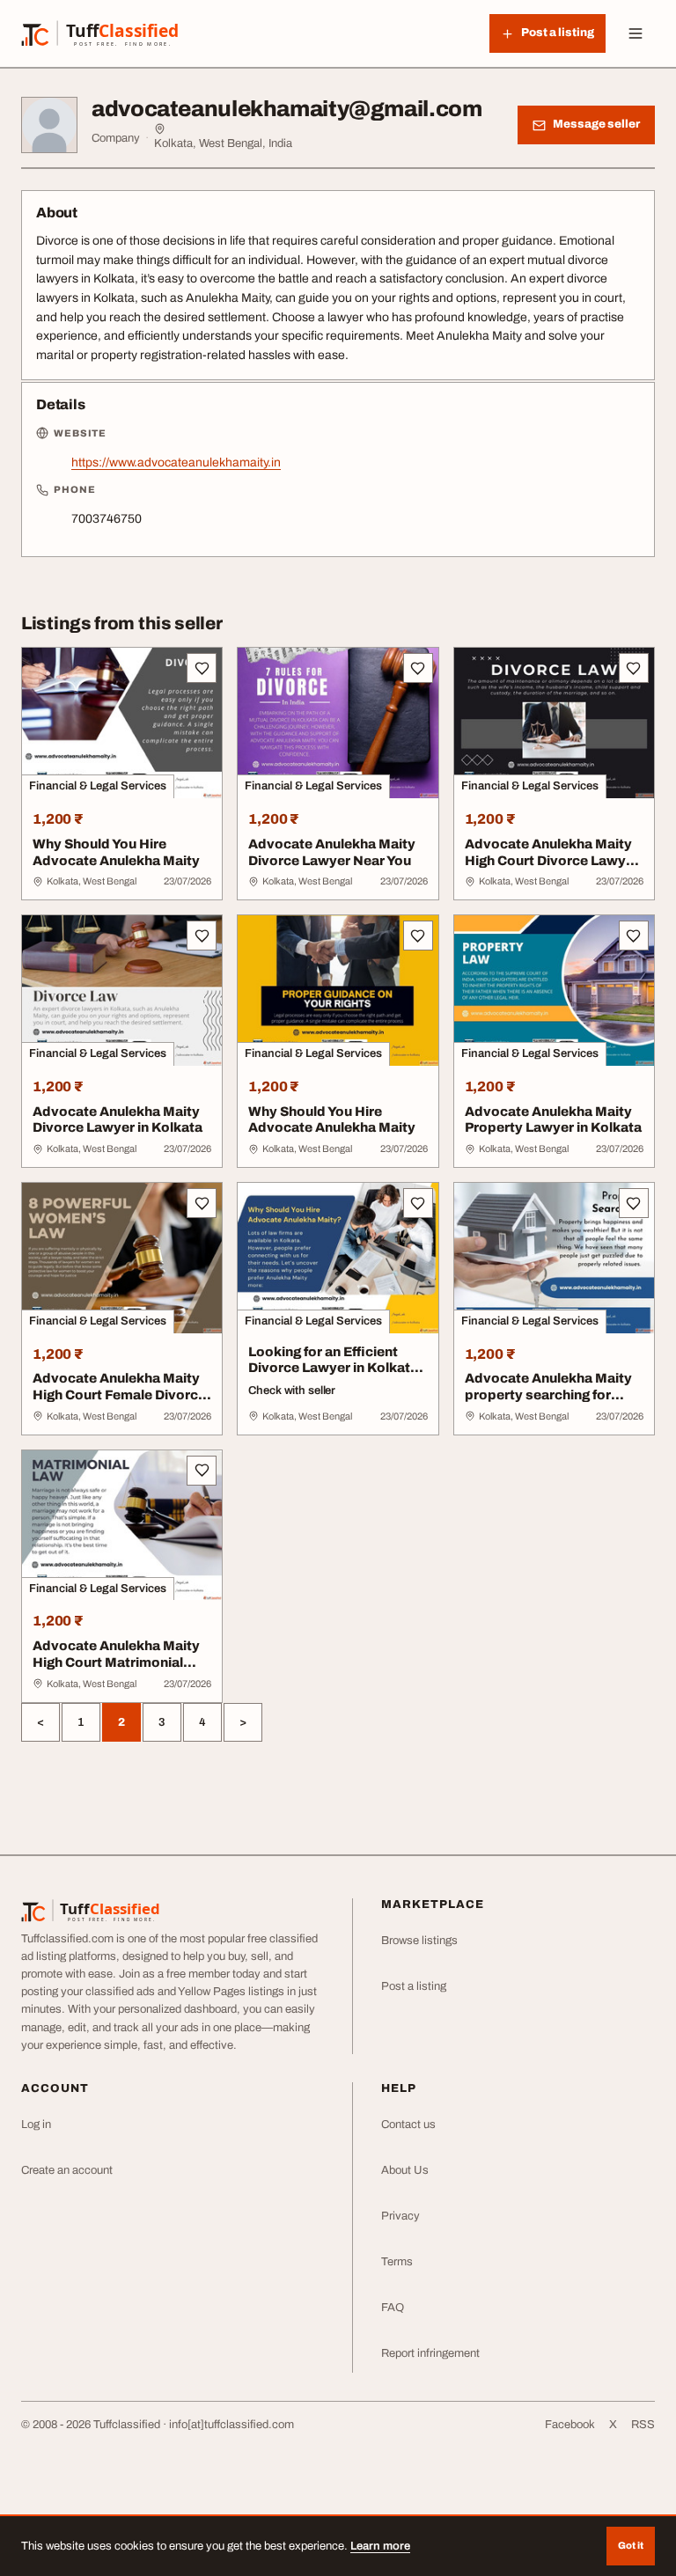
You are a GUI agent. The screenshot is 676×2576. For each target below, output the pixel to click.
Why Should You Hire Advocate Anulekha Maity (116, 852)
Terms (397, 2262)
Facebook (570, 2425)
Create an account (67, 2170)
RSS (643, 2425)
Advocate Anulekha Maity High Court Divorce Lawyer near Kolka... (552, 861)
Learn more (380, 2546)
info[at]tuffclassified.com (231, 2425)
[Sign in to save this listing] (202, 668)
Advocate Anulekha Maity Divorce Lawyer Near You (332, 852)
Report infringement (430, 2353)
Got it (631, 2545)
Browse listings (419, 1941)
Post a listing (414, 1986)
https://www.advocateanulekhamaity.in (176, 462)
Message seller (596, 124)
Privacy (400, 2216)
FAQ (393, 2308)
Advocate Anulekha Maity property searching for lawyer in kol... (548, 1395)
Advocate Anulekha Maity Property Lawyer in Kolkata (553, 1120)
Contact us (408, 2125)
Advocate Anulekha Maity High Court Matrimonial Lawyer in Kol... (116, 1662)
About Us (405, 2170)
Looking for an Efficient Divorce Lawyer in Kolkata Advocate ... (333, 1369)
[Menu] (636, 33)
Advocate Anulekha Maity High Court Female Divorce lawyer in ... (119, 1395)
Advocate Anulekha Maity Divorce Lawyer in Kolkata (118, 1120)
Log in (36, 2125)
